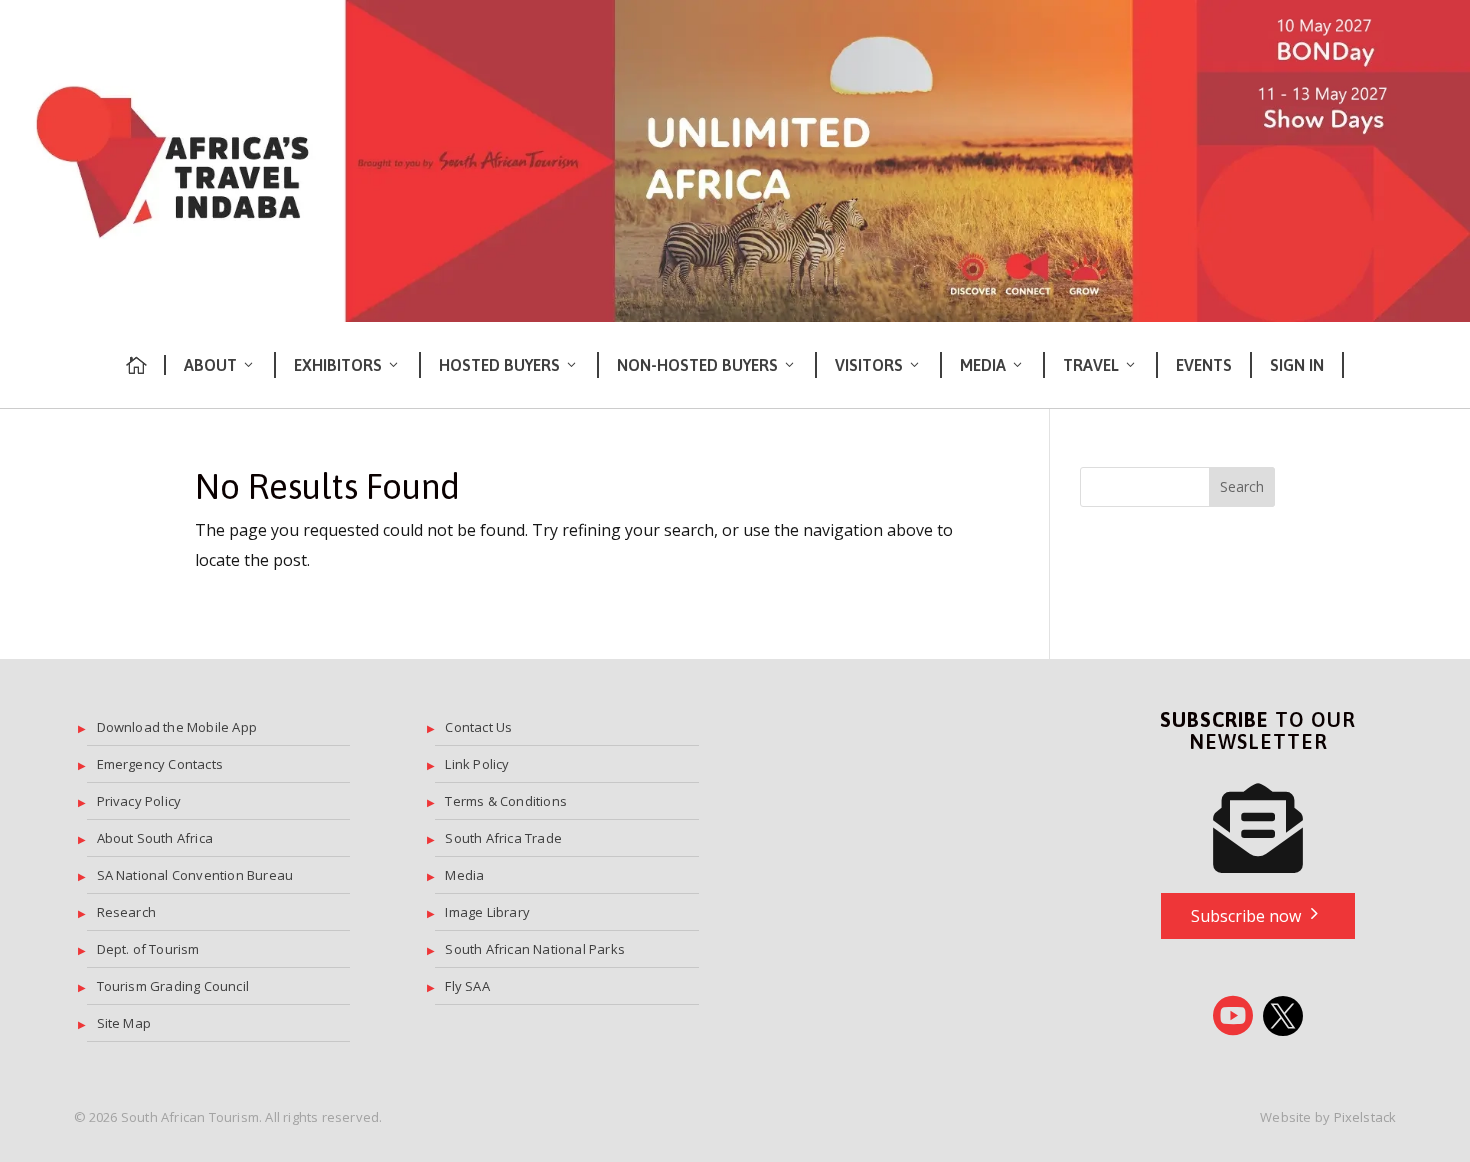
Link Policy (477, 764)
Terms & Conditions (506, 801)
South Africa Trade (503, 838)
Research (127, 912)
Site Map (124, 1023)
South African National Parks (535, 949)
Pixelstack (1365, 1117)
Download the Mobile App (177, 727)
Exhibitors (338, 365)
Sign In (1297, 365)
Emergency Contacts (160, 764)
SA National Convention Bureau (195, 875)
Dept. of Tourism (148, 949)
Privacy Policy (139, 801)
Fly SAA (467, 986)
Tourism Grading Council (173, 986)
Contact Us (478, 727)
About (210, 365)
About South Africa (155, 838)
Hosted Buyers (499, 365)
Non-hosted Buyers (697, 365)
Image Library (487, 912)
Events (1204, 365)
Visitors (869, 365)
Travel (1091, 365)
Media (983, 365)
